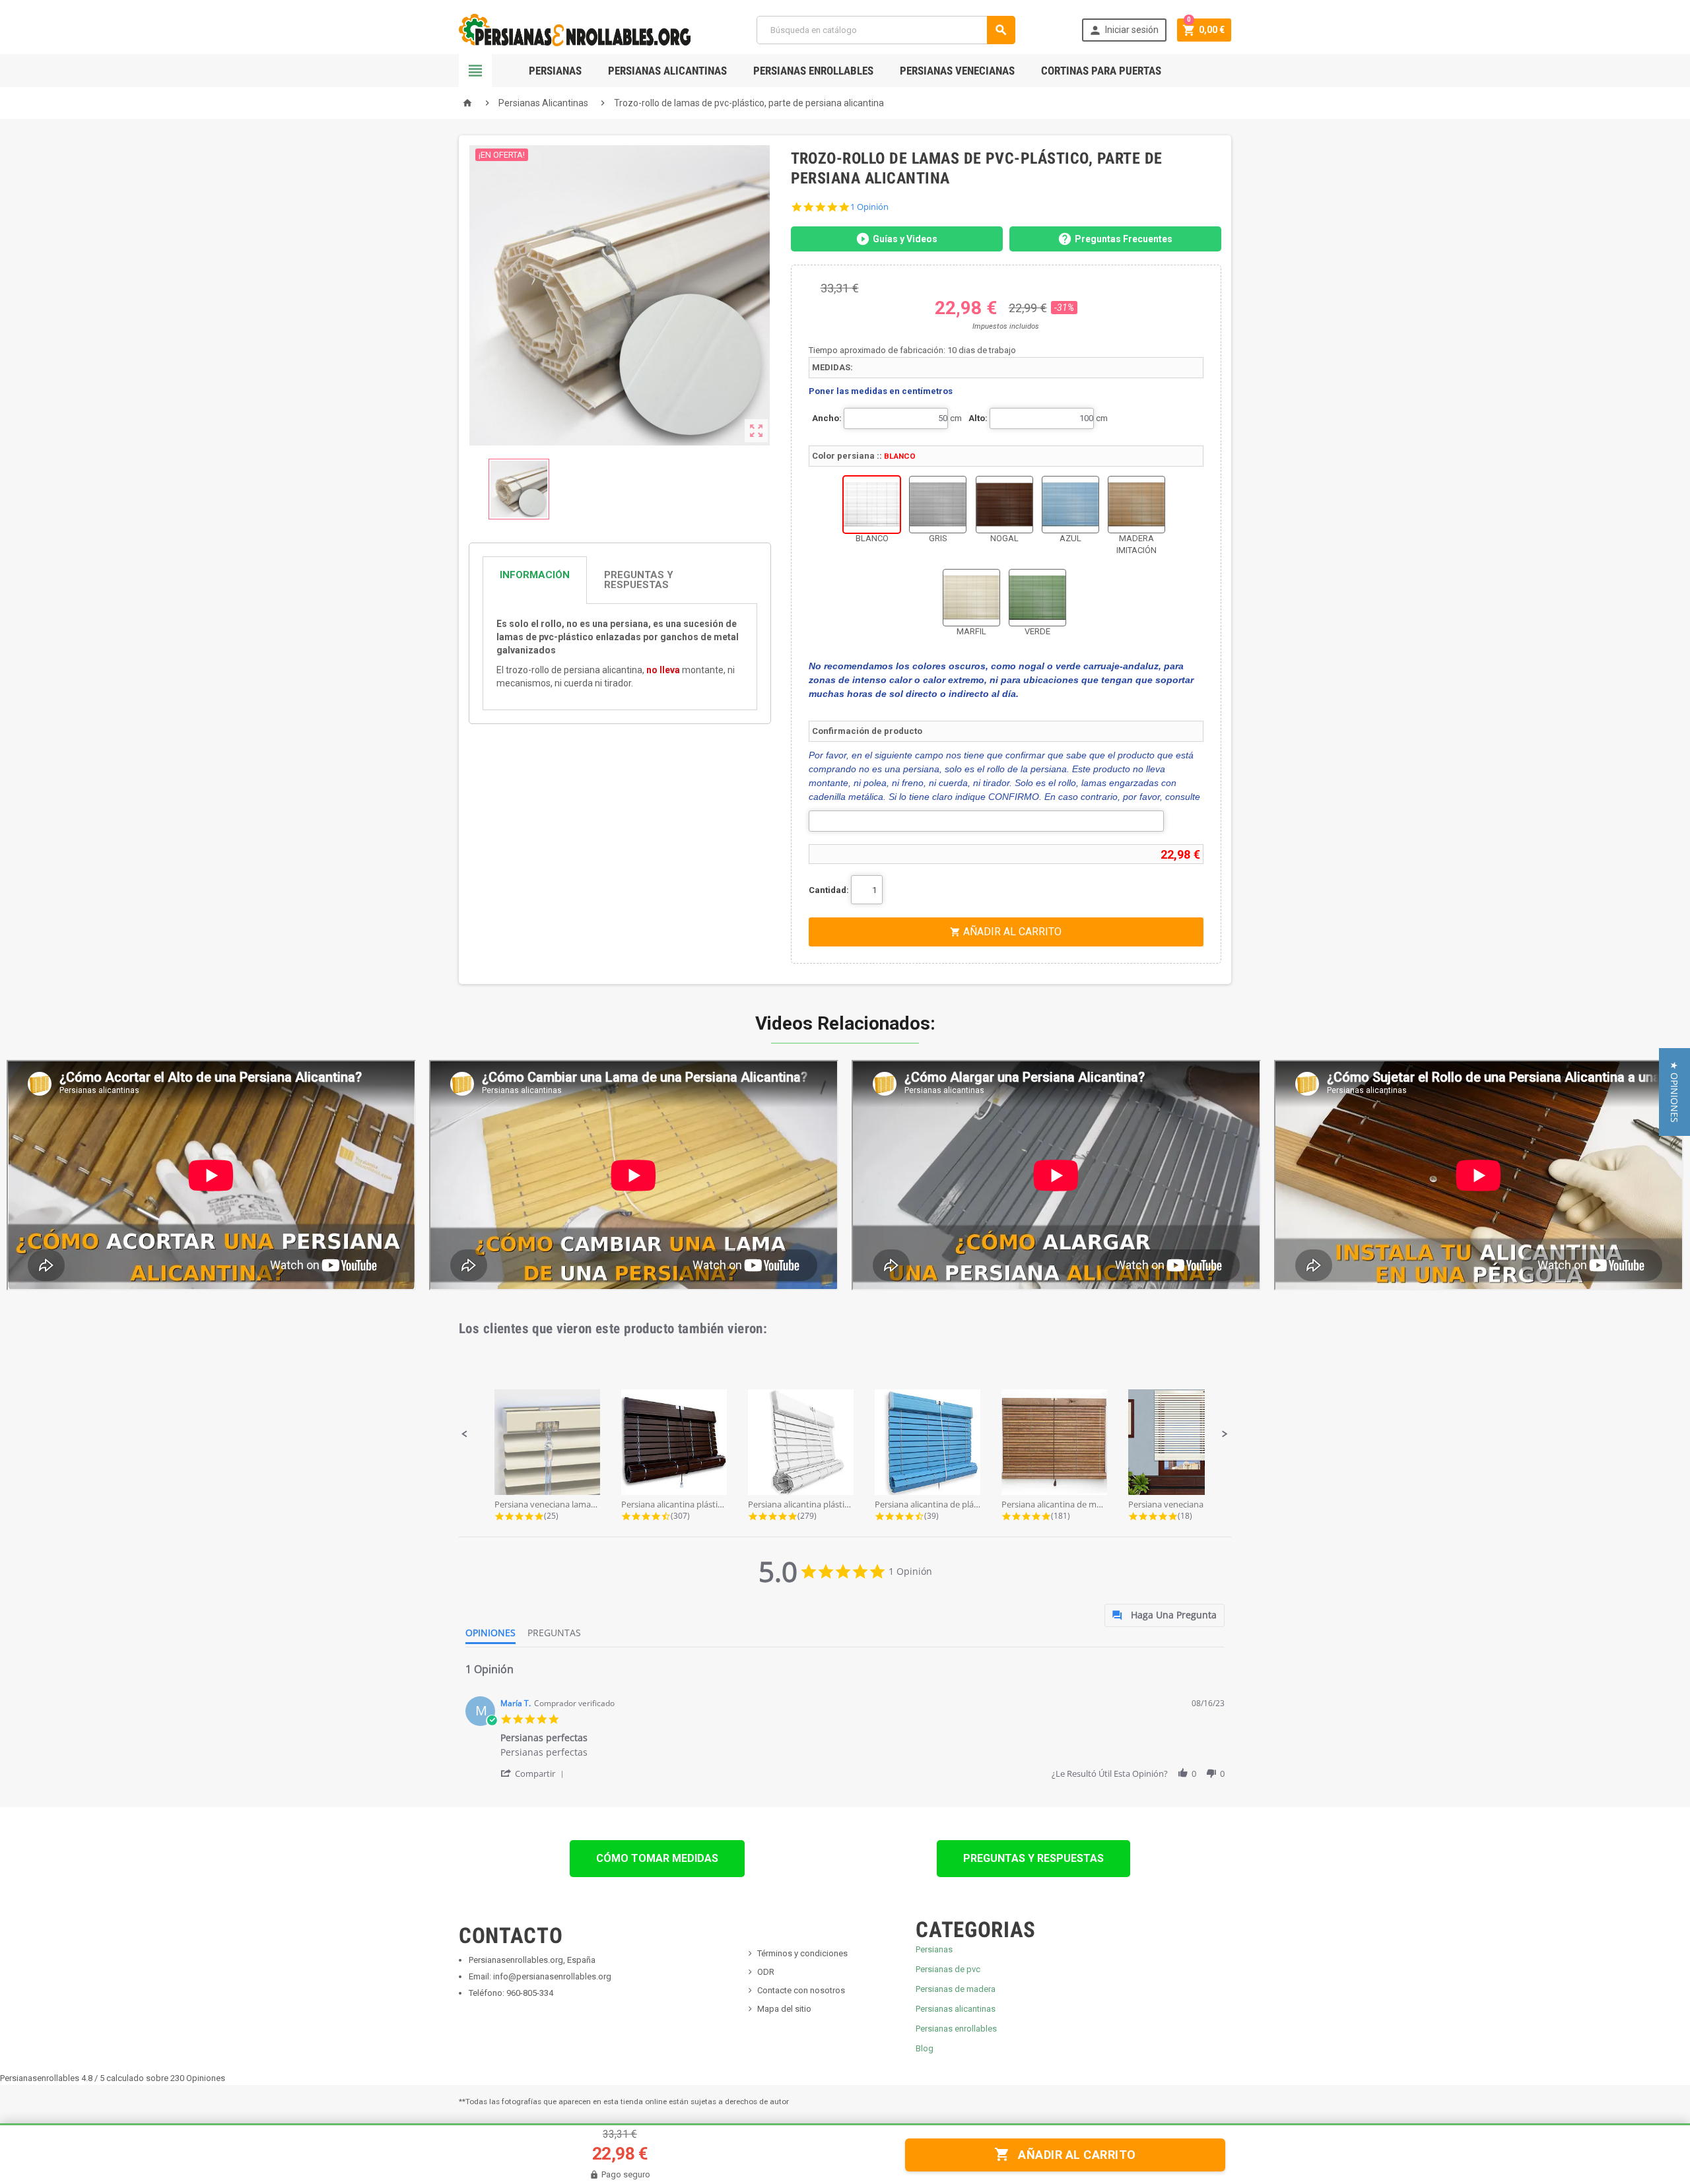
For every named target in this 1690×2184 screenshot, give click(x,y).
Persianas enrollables (956, 2029)
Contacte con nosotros (801, 1990)
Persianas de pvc (948, 1969)
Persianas (555, 71)
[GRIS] (938, 505)
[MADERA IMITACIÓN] (1136, 505)
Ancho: (827, 418)
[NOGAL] (1004, 505)
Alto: (978, 418)
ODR (766, 1972)
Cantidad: (829, 890)
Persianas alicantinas (956, 2009)
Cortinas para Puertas (1101, 71)
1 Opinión (869, 207)
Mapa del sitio (784, 2009)
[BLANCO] (872, 505)
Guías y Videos (905, 239)
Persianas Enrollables (813, 71)
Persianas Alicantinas (667, 71)
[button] (465, 1434)
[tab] (620, 580)
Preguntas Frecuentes (1124, 239)
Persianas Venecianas (957, 71)
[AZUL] (1070, 505)
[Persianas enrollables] (575, 29)
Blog (925, 2048)
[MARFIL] (971, 598)
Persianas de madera (956, 1989)
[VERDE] (1037, 598)
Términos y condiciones (802, 1953)
